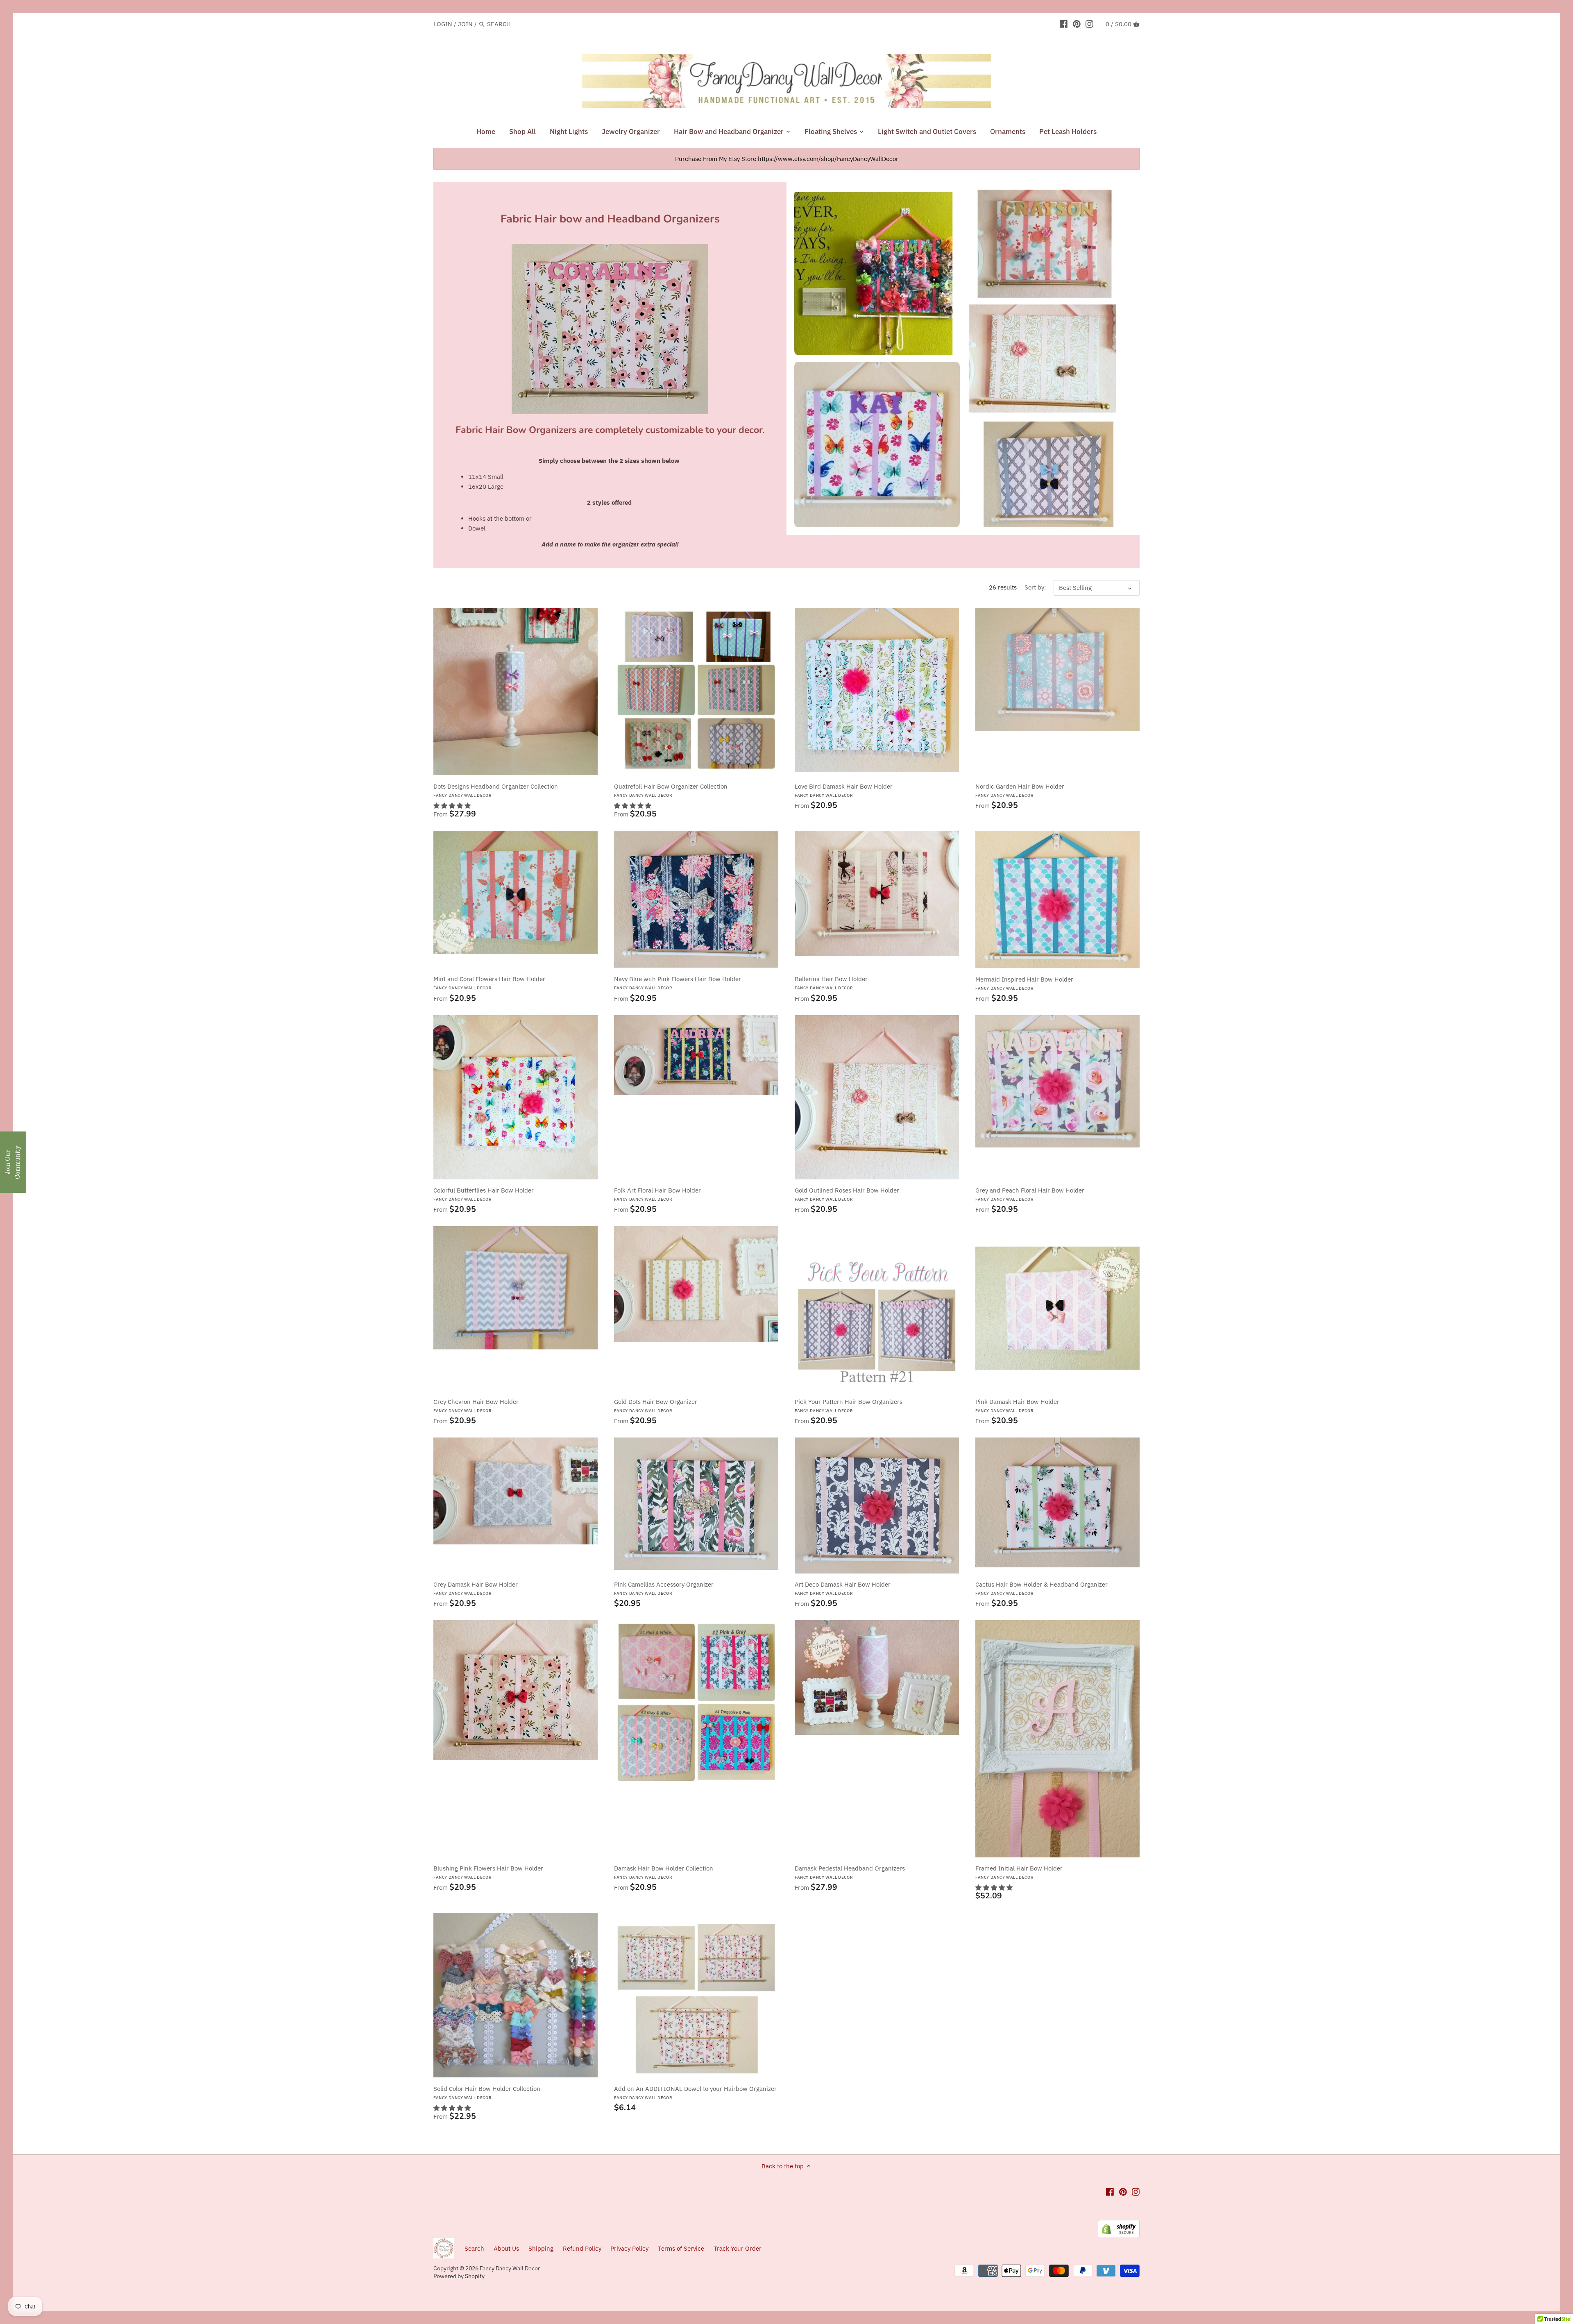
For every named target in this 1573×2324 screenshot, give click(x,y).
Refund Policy (582, 2248)
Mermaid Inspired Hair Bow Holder (1024, 983)
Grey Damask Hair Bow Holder (476, 1588)
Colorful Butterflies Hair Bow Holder (484, 1194)
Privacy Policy (629, 2248)
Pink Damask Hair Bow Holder (1017, 1406)
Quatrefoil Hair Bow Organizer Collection (671, 790)
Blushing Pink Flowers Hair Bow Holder (488, 1872)
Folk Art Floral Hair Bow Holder (657, 1194)
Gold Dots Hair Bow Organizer (656, 1406)
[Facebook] (1064, 24)
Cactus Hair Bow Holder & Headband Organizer (1041, 1588)
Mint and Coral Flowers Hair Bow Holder (489, 983)
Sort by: (1035, 587)
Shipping (542, 2248)
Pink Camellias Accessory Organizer (664, 1588)
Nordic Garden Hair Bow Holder (1020, 790)
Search (474, 2248)
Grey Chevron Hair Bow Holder (476, 1406)
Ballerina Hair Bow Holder (831, 983)
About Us (506, 2248)
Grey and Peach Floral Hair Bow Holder (1030, 1194)
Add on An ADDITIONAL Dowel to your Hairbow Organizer (695, 2093)
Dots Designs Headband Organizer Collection (496, 790)
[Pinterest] (1077, 24)
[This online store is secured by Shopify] (1119, 2224)
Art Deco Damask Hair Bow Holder (843, 1588)
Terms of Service (681, 2248)
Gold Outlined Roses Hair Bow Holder (847, 1194)
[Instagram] (1089, 24)
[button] (452, 806)
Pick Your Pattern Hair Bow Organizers (849, 1406)
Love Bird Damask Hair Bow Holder (844, 790)
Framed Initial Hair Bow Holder (1019, 1872)
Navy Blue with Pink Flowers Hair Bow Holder (678, 983)
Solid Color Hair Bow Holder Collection (487, 2093)
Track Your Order (738, 2248)
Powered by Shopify (459, 2276)
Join (465, 24)
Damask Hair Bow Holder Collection (664, 1872)
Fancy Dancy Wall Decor (510, 2268)
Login (443, 24)
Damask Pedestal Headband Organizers (850, 1872)
